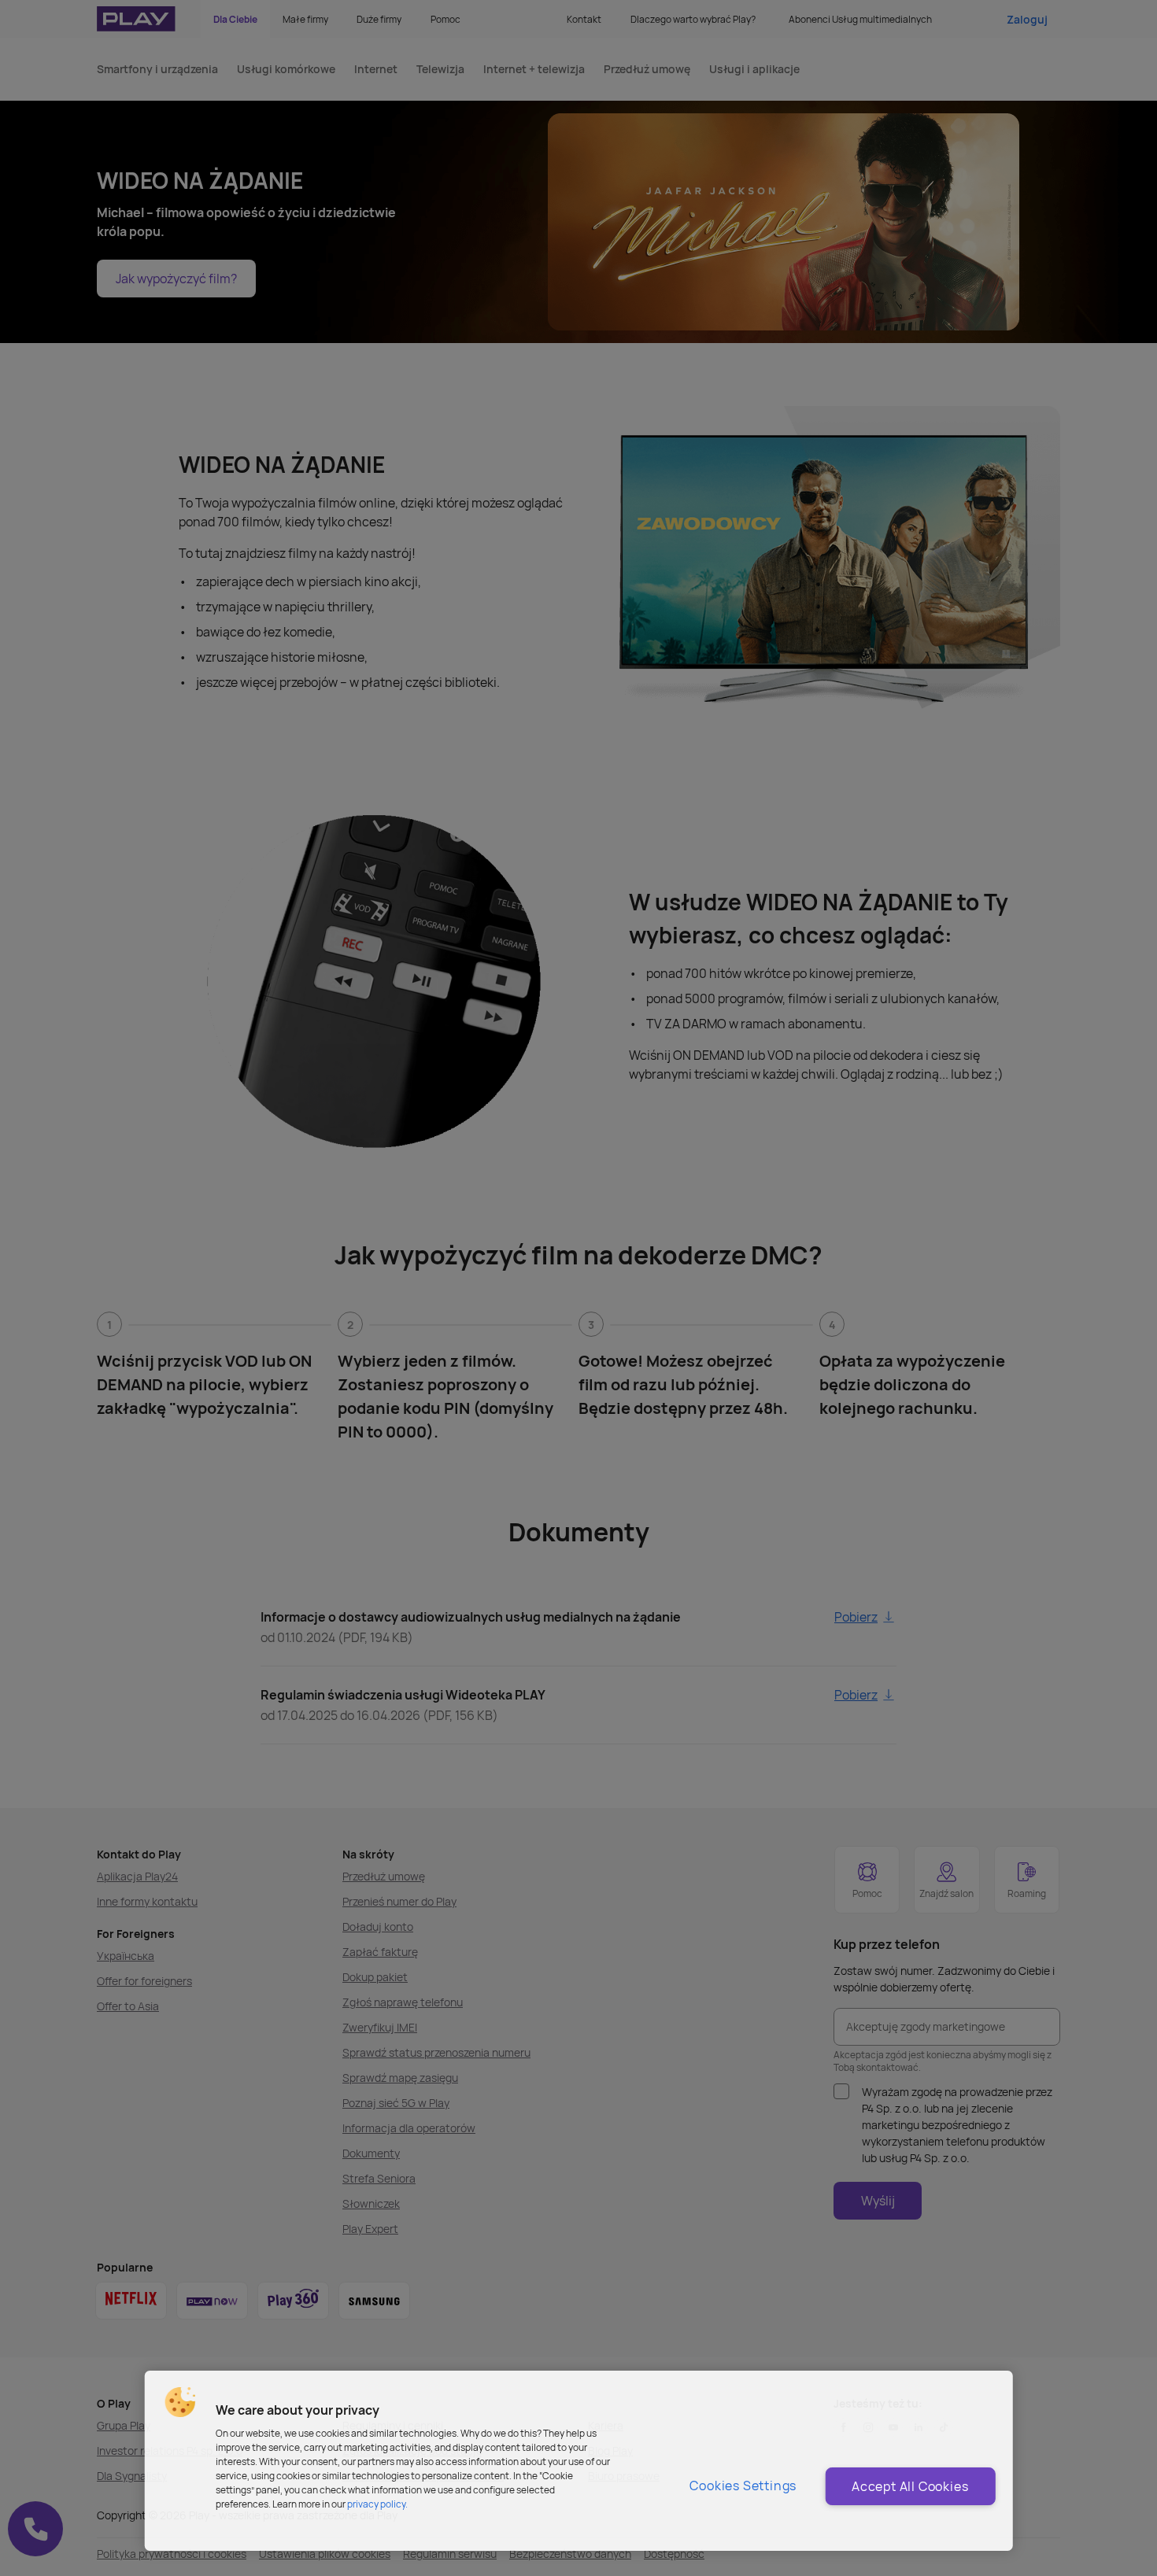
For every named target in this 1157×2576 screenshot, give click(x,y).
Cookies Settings (743, 2486)
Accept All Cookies (910, 2486)
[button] (180, 2402)
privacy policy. (377, 2504)
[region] (579, 2461)
